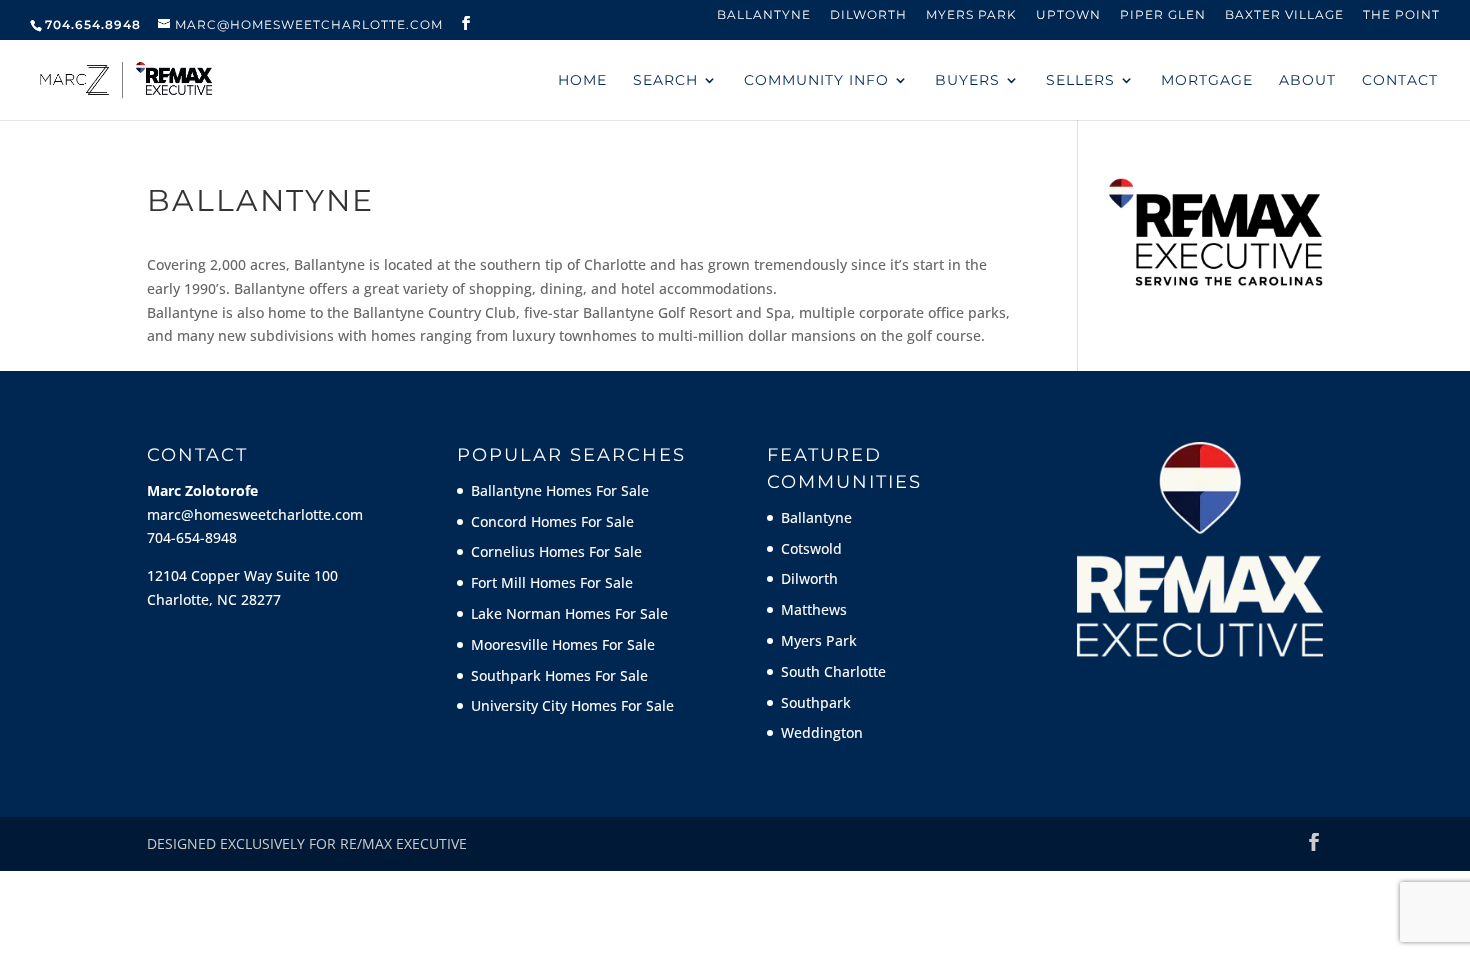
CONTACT (1400, 81)
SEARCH (665, 81)
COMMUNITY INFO (816, 81)
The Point (1401, 15)
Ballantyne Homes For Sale (560, 490)
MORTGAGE (1207, 81)
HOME (582, 81)
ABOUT (1307, 81)
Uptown (1068, 15)
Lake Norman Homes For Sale (569, 613)
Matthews (814, 609)
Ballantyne (764, 15)
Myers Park (971, 15)
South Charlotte (833, 671)
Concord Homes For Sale (552, 521)
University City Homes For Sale (572, 705)
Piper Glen (1163, 15)
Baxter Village (1284, 15)
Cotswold (811, 548)
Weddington (822, 732)
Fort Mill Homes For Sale (552, 582)
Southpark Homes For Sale (559, 675)
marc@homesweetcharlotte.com (255, 514)
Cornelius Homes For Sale (556, 551)
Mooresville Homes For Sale (563, 644)
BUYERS (967, 81)
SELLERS (1080, 81)
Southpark (816, 702)
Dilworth (868, 15)
